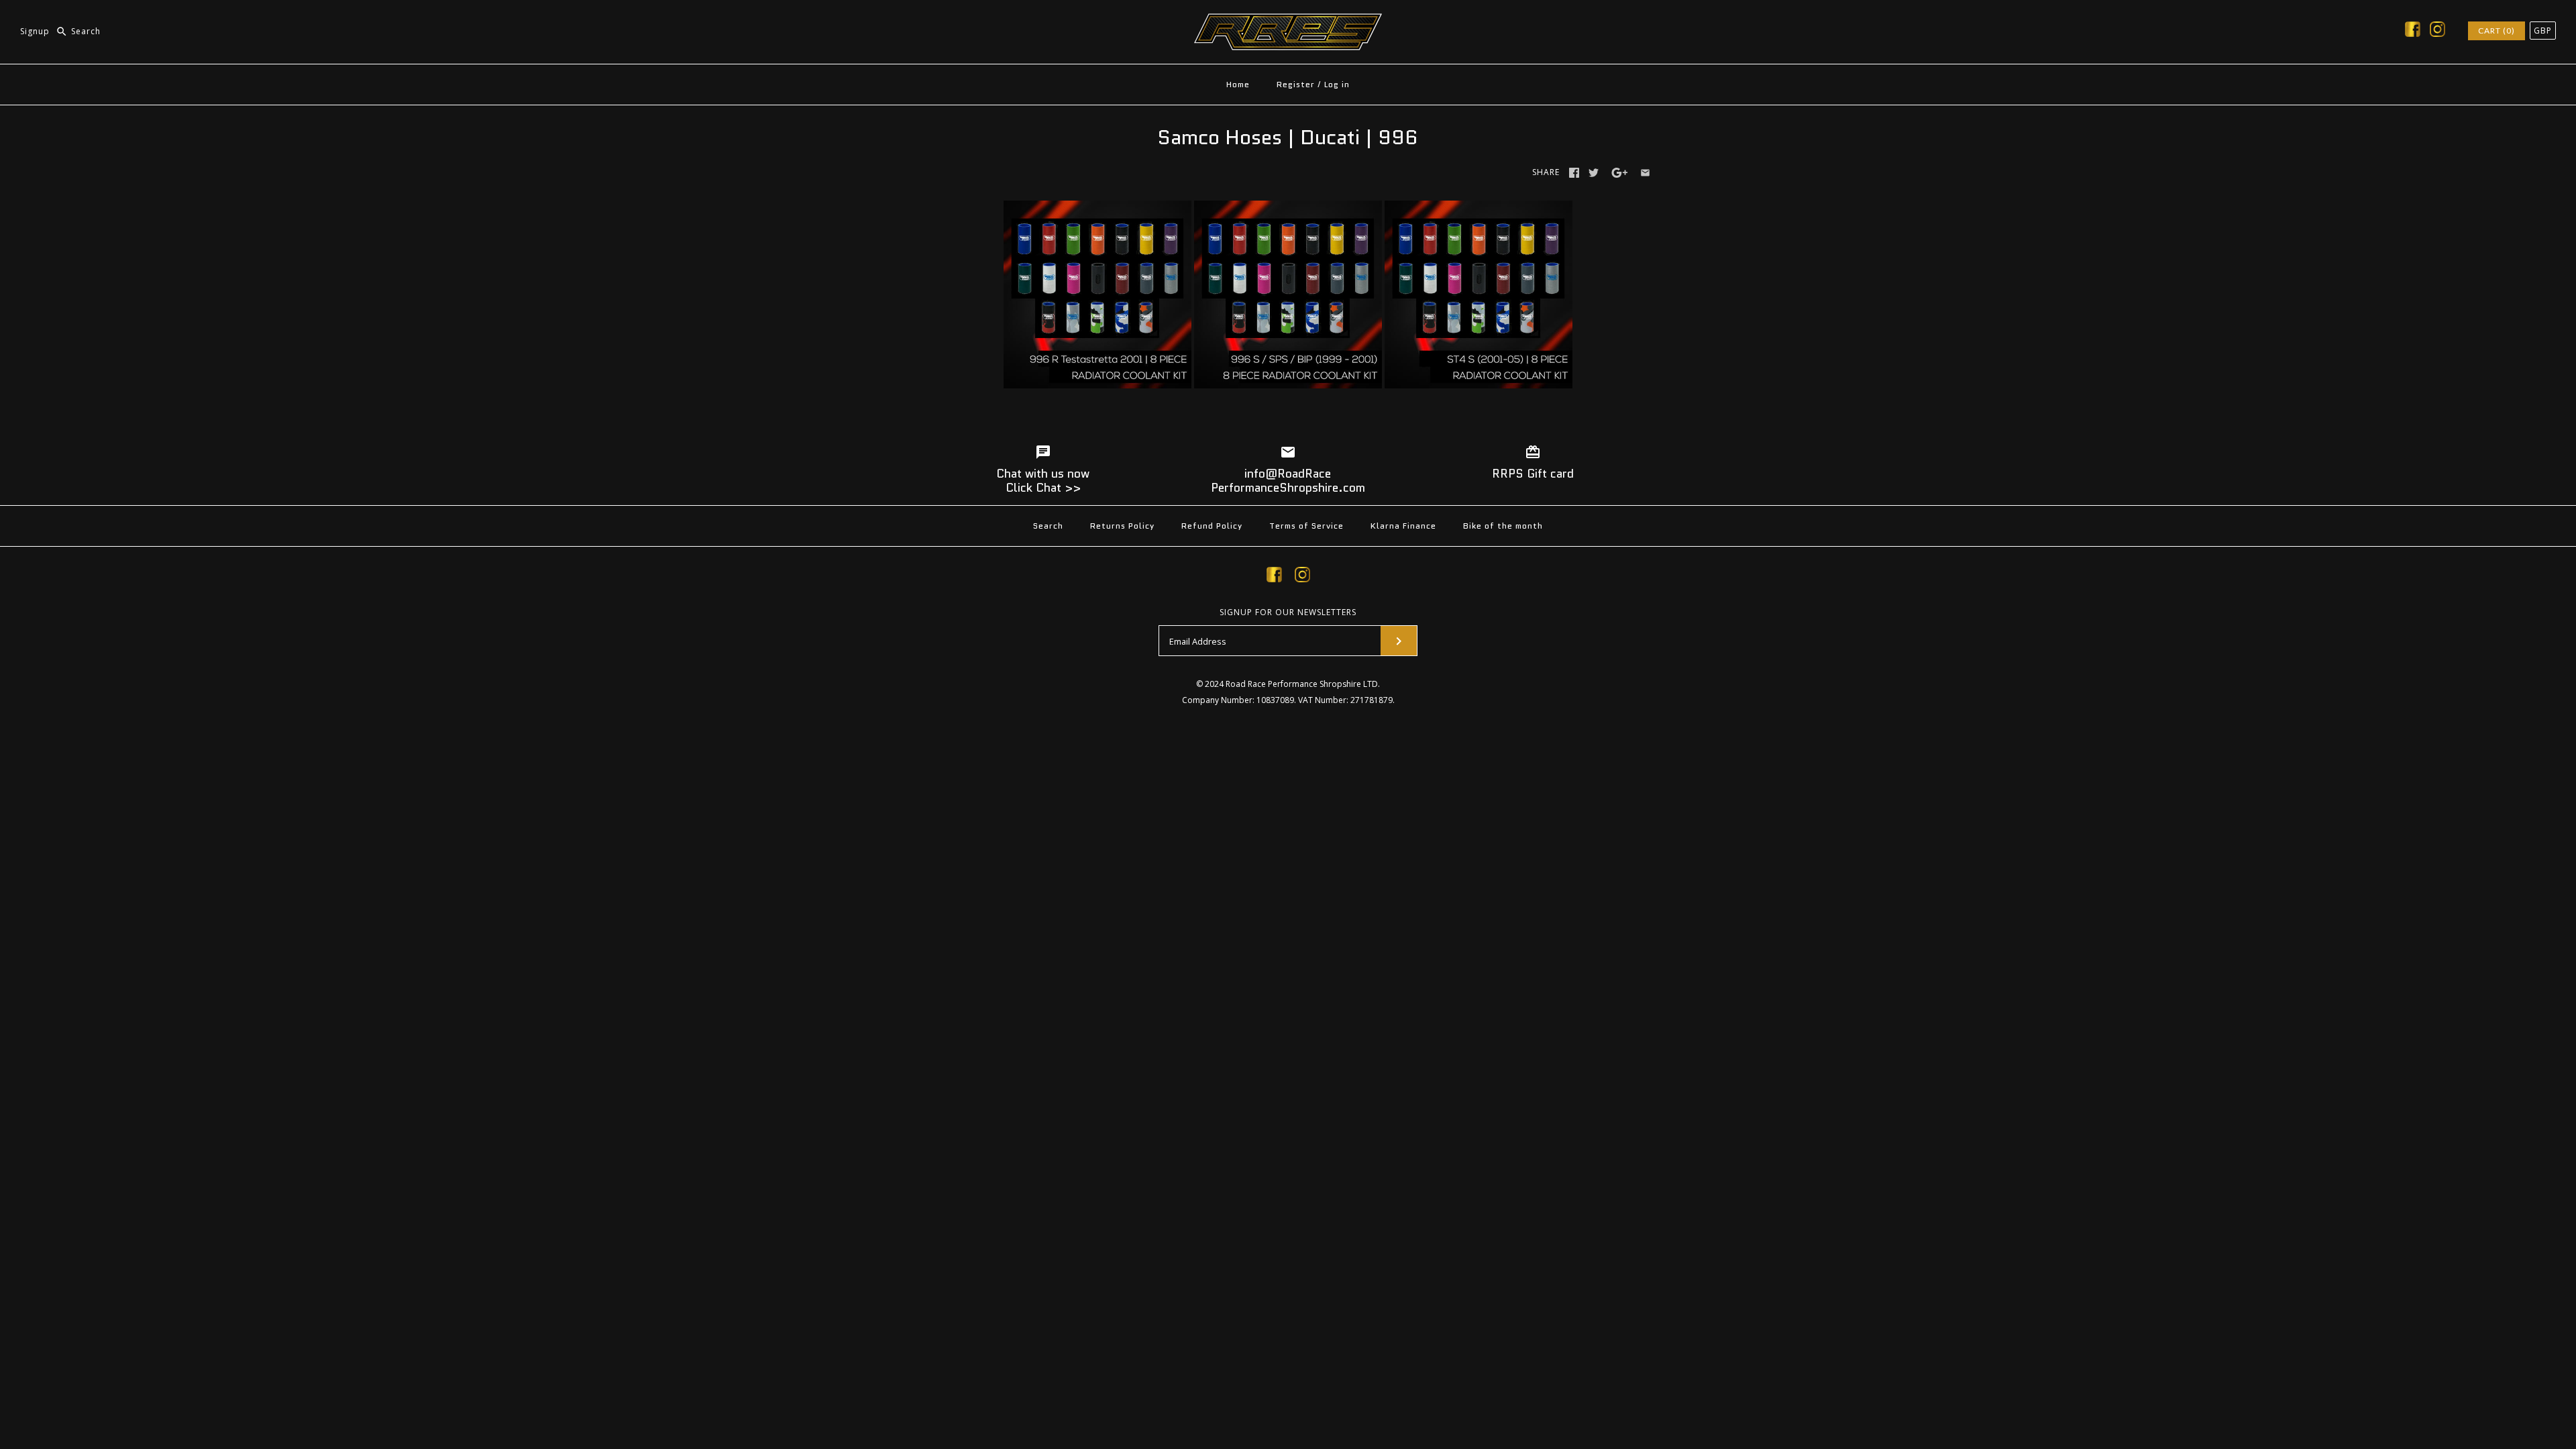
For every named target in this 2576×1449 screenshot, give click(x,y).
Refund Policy (1212, 526)
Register (1296, 84)
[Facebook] (2413, 32)
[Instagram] (2437, 32)
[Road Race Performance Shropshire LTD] (1288, 21)
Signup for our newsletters (1288, 612)
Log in (1337, 84)
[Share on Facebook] (1574, 173)
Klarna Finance (1403, 526)
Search (1048, 526)
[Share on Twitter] (1594, 173)
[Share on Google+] (1620, 173)
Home (1238, 84)
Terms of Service (1306, 526)
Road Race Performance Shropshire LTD (1302, 684)
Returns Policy (1122, 526)
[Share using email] (1645, 173)
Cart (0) (2497, 31)
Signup (35, 31)
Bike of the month (1503, 526)
